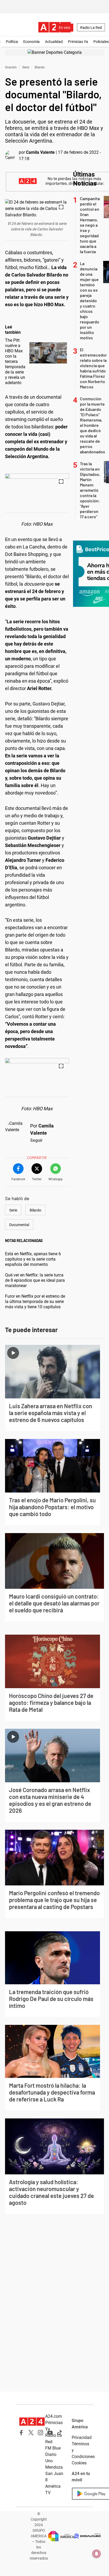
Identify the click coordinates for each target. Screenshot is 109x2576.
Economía (31, 42)
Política (12, 42)
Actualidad (54, 42)
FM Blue (53, 2448)
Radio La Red (91, 28)
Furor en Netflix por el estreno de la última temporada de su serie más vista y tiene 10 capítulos (35, 1302)
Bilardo (40, 67)
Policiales (101, 42)
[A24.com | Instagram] (40, 2433)
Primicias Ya (78, 42)
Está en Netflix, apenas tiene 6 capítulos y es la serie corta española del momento (33, 1259)
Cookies (79, 2463)
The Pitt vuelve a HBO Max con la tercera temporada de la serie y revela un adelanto (15, 361)
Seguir (36, 1140)
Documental (19, 1225)
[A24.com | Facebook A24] (21, 2433)
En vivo (65, 28)
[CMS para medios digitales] (88, 2536)
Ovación (11, 67)
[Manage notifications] (97, 2554)
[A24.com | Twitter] (31, 2433)
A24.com (54, 2416)
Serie (26, 67)
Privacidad (82, 2437)
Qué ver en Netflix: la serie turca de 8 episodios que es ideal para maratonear (35, 1280)
